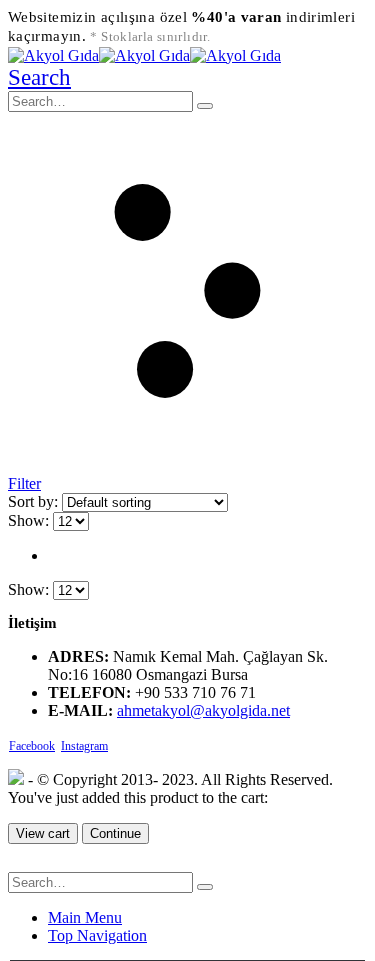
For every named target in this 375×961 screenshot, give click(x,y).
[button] (39, 77)
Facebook (32, 746)
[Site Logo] (144, 55)
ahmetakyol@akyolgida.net (203, 710)
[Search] (205, 106)
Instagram (84, 746)
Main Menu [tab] (85, 917)
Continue (115, 833)
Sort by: (35, 501)
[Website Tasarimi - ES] (16, 779)
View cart (43, 833)
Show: (30, 520)
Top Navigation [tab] (97, 935)
